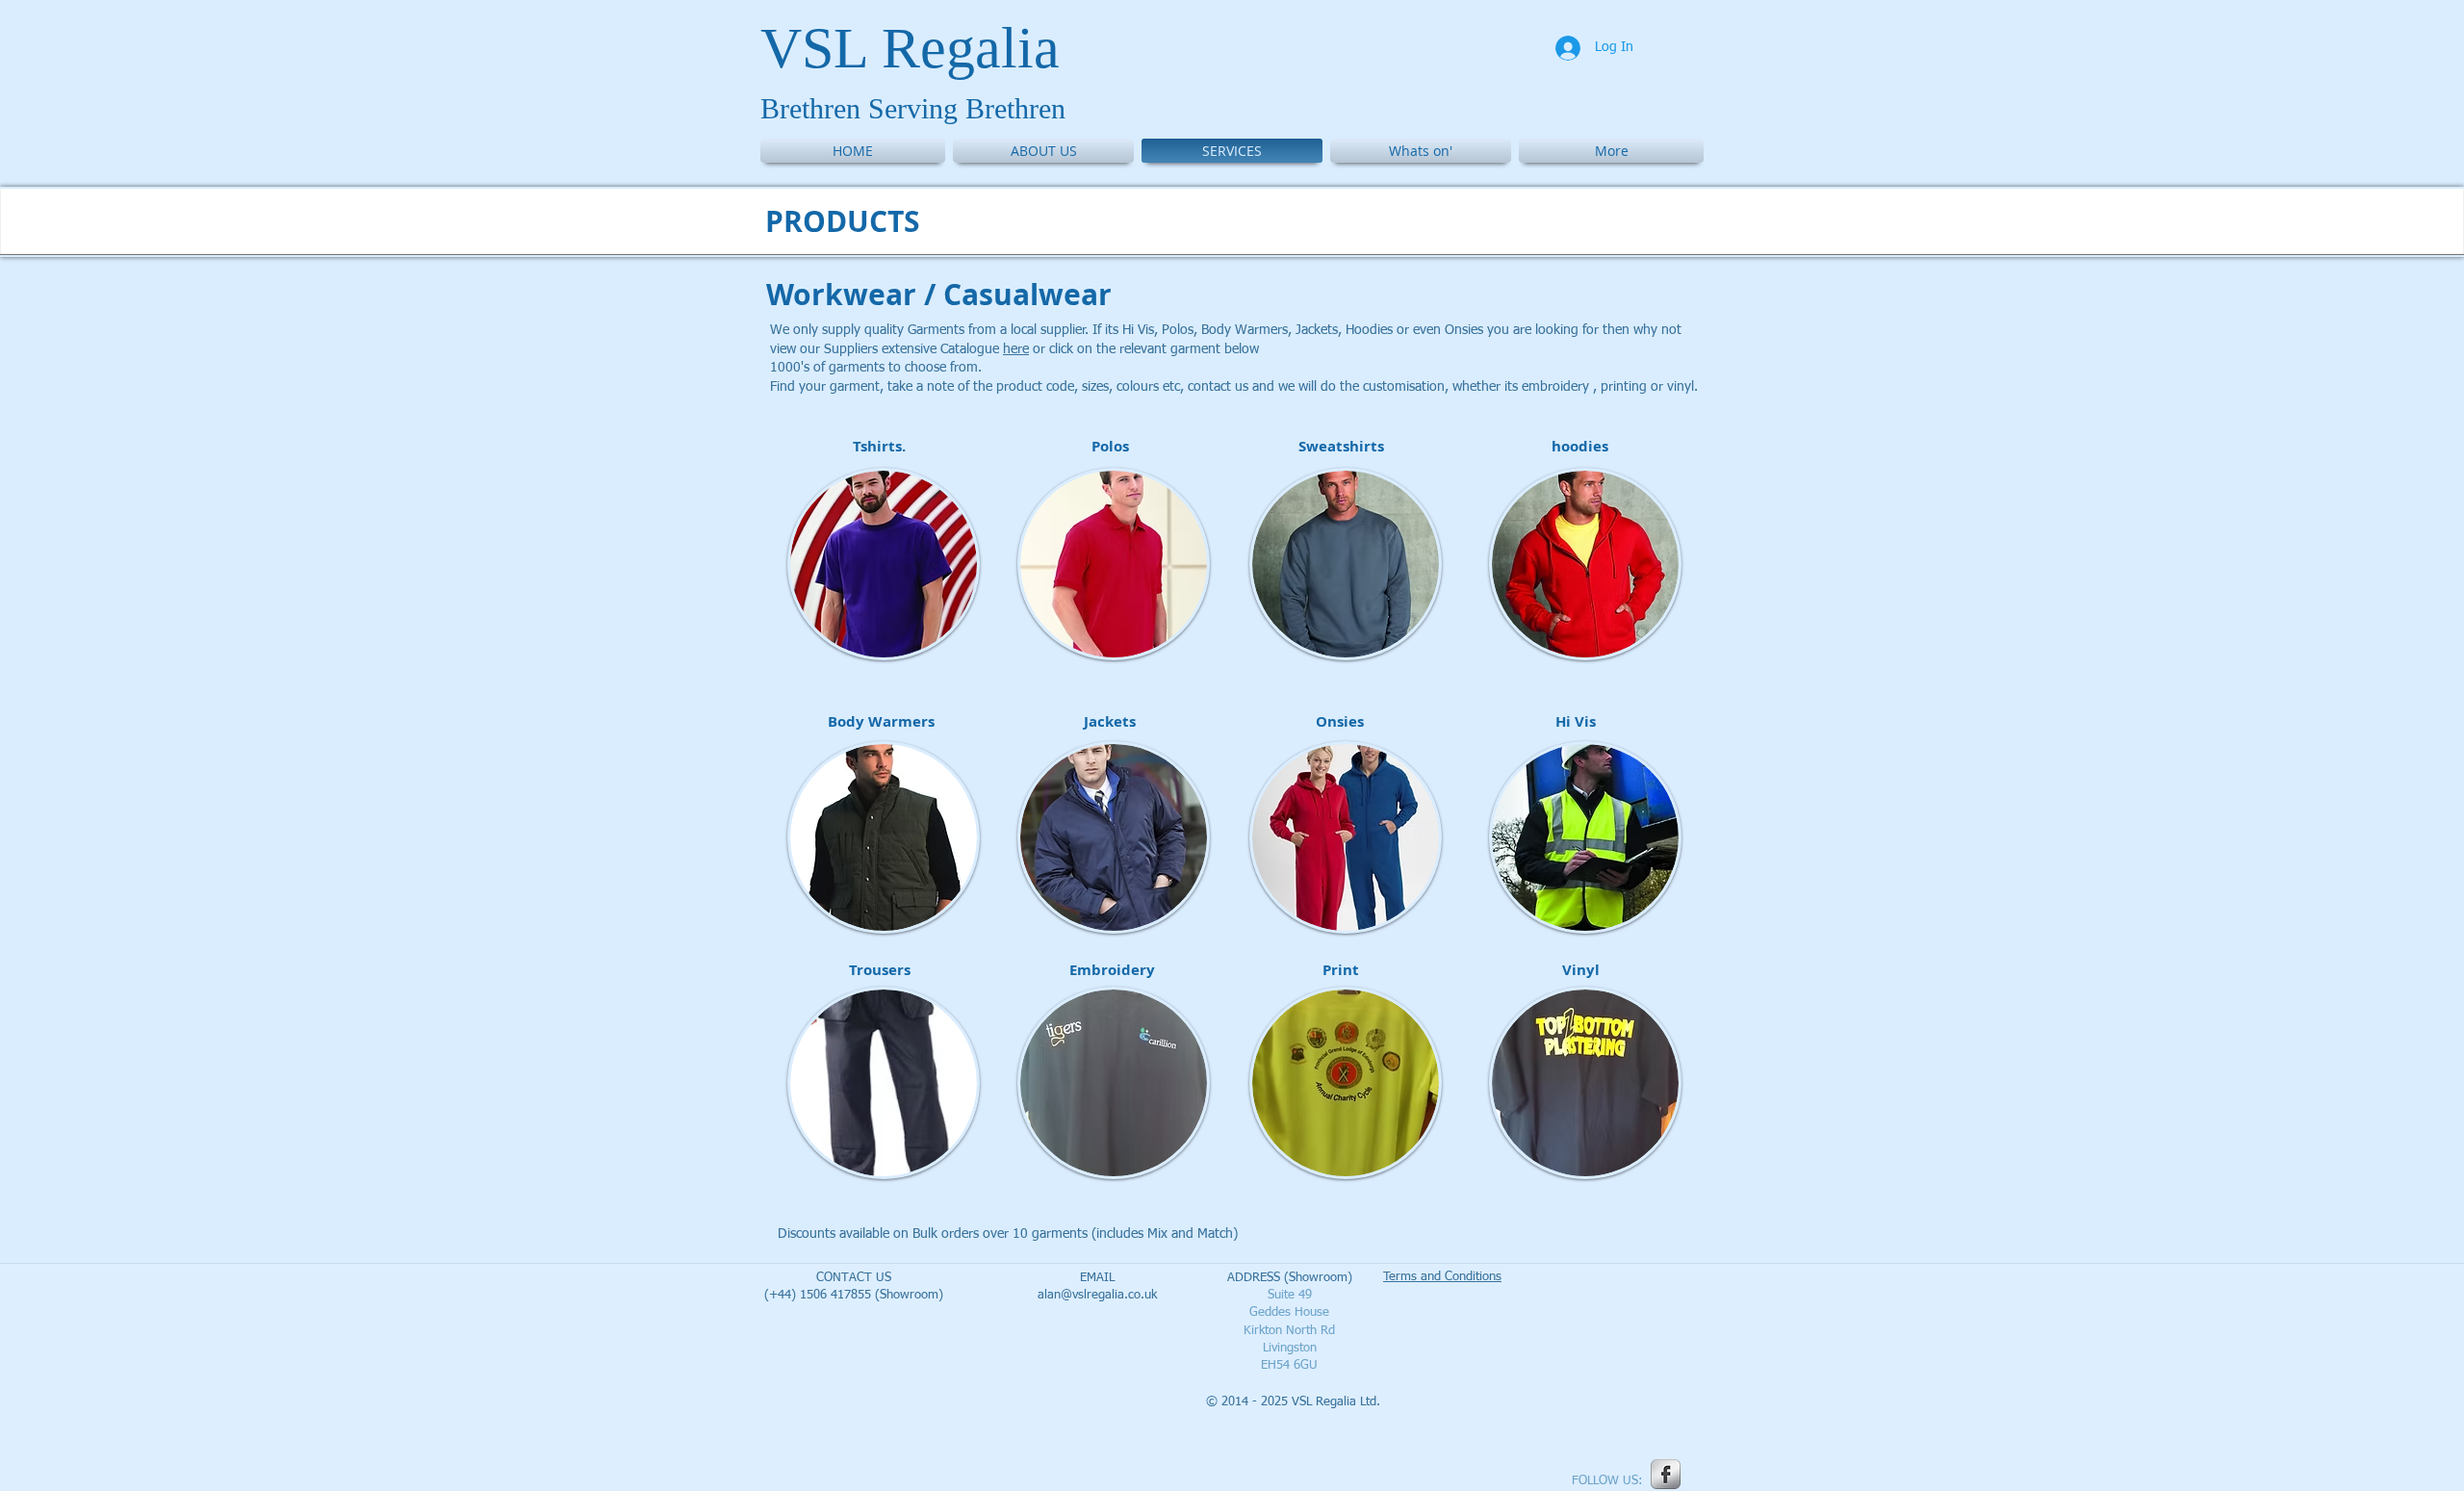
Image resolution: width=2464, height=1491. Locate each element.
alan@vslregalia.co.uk (1097, 1295)
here (1016, 349)
